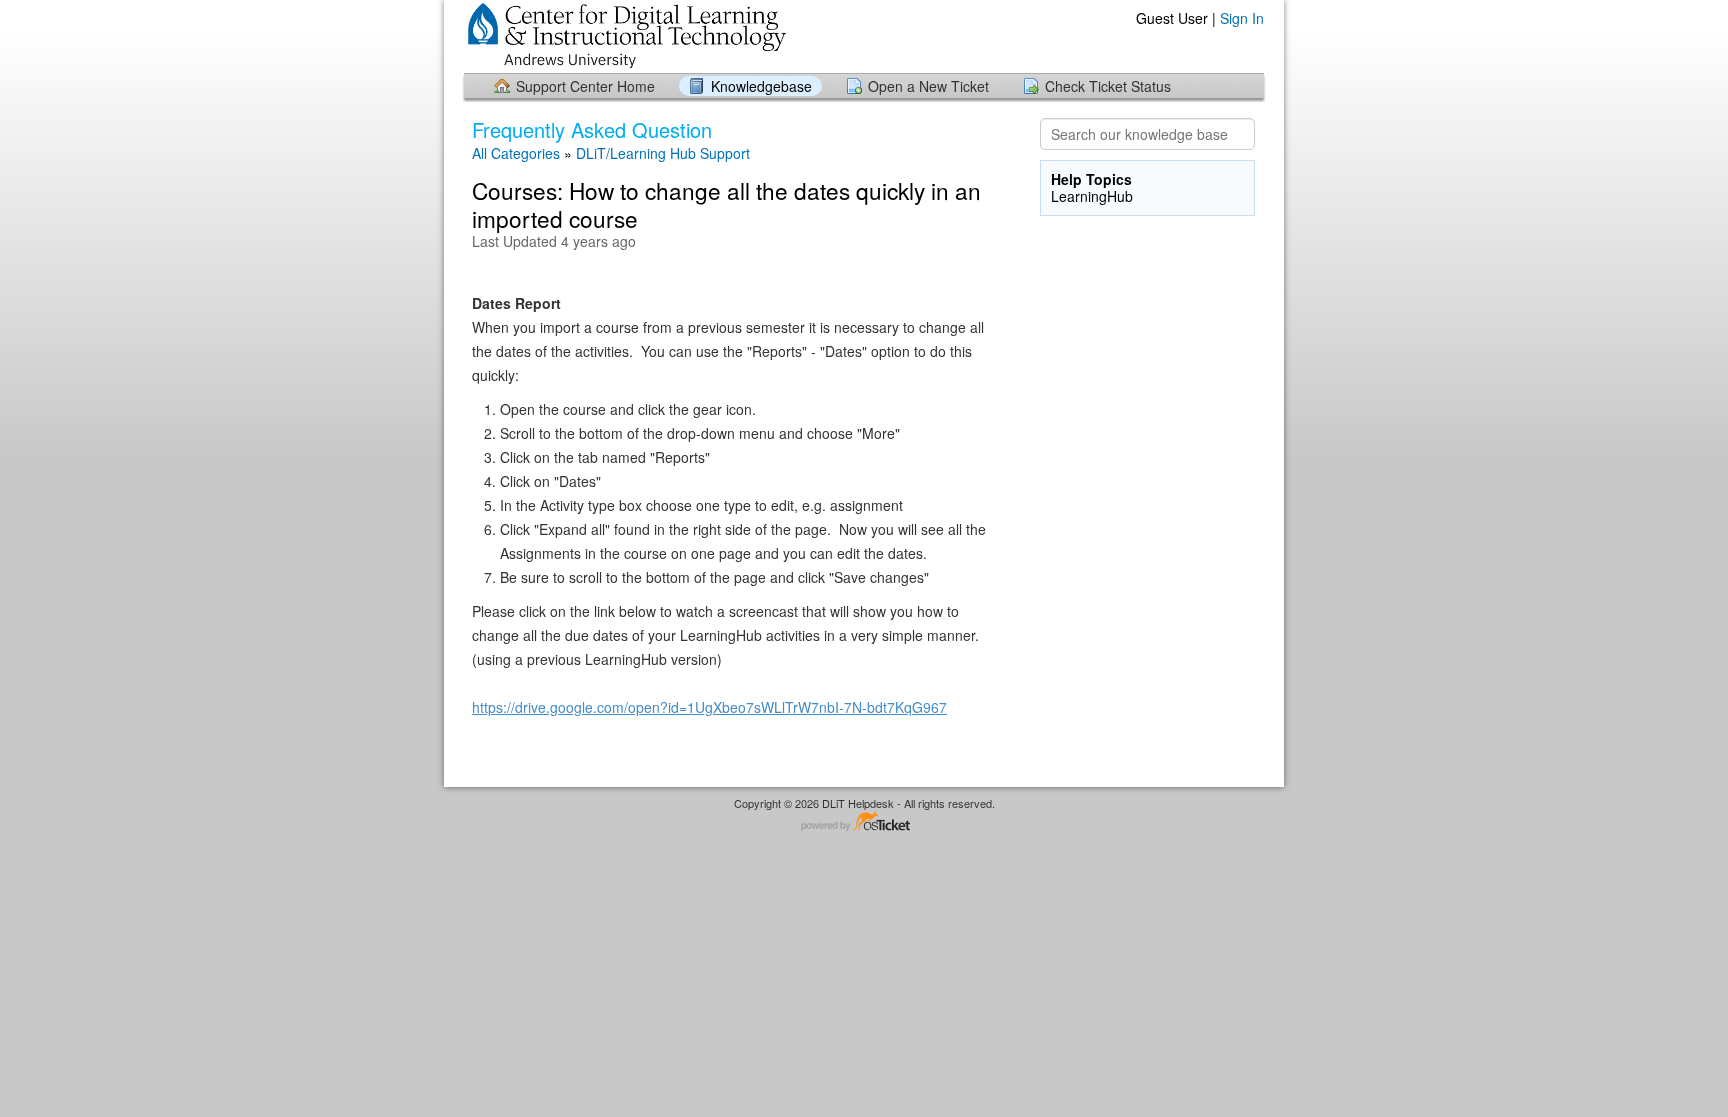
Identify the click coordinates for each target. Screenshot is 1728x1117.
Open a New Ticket (928, 86)
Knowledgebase (761, 86)
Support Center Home (585, 86)
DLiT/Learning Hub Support (663, 153)
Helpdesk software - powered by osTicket (864, 822)
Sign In (1242, 18)
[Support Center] (625, 35)
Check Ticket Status (1108, 86)
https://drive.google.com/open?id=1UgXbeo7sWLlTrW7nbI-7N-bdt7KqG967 (709, 707)
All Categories (516, 153)
